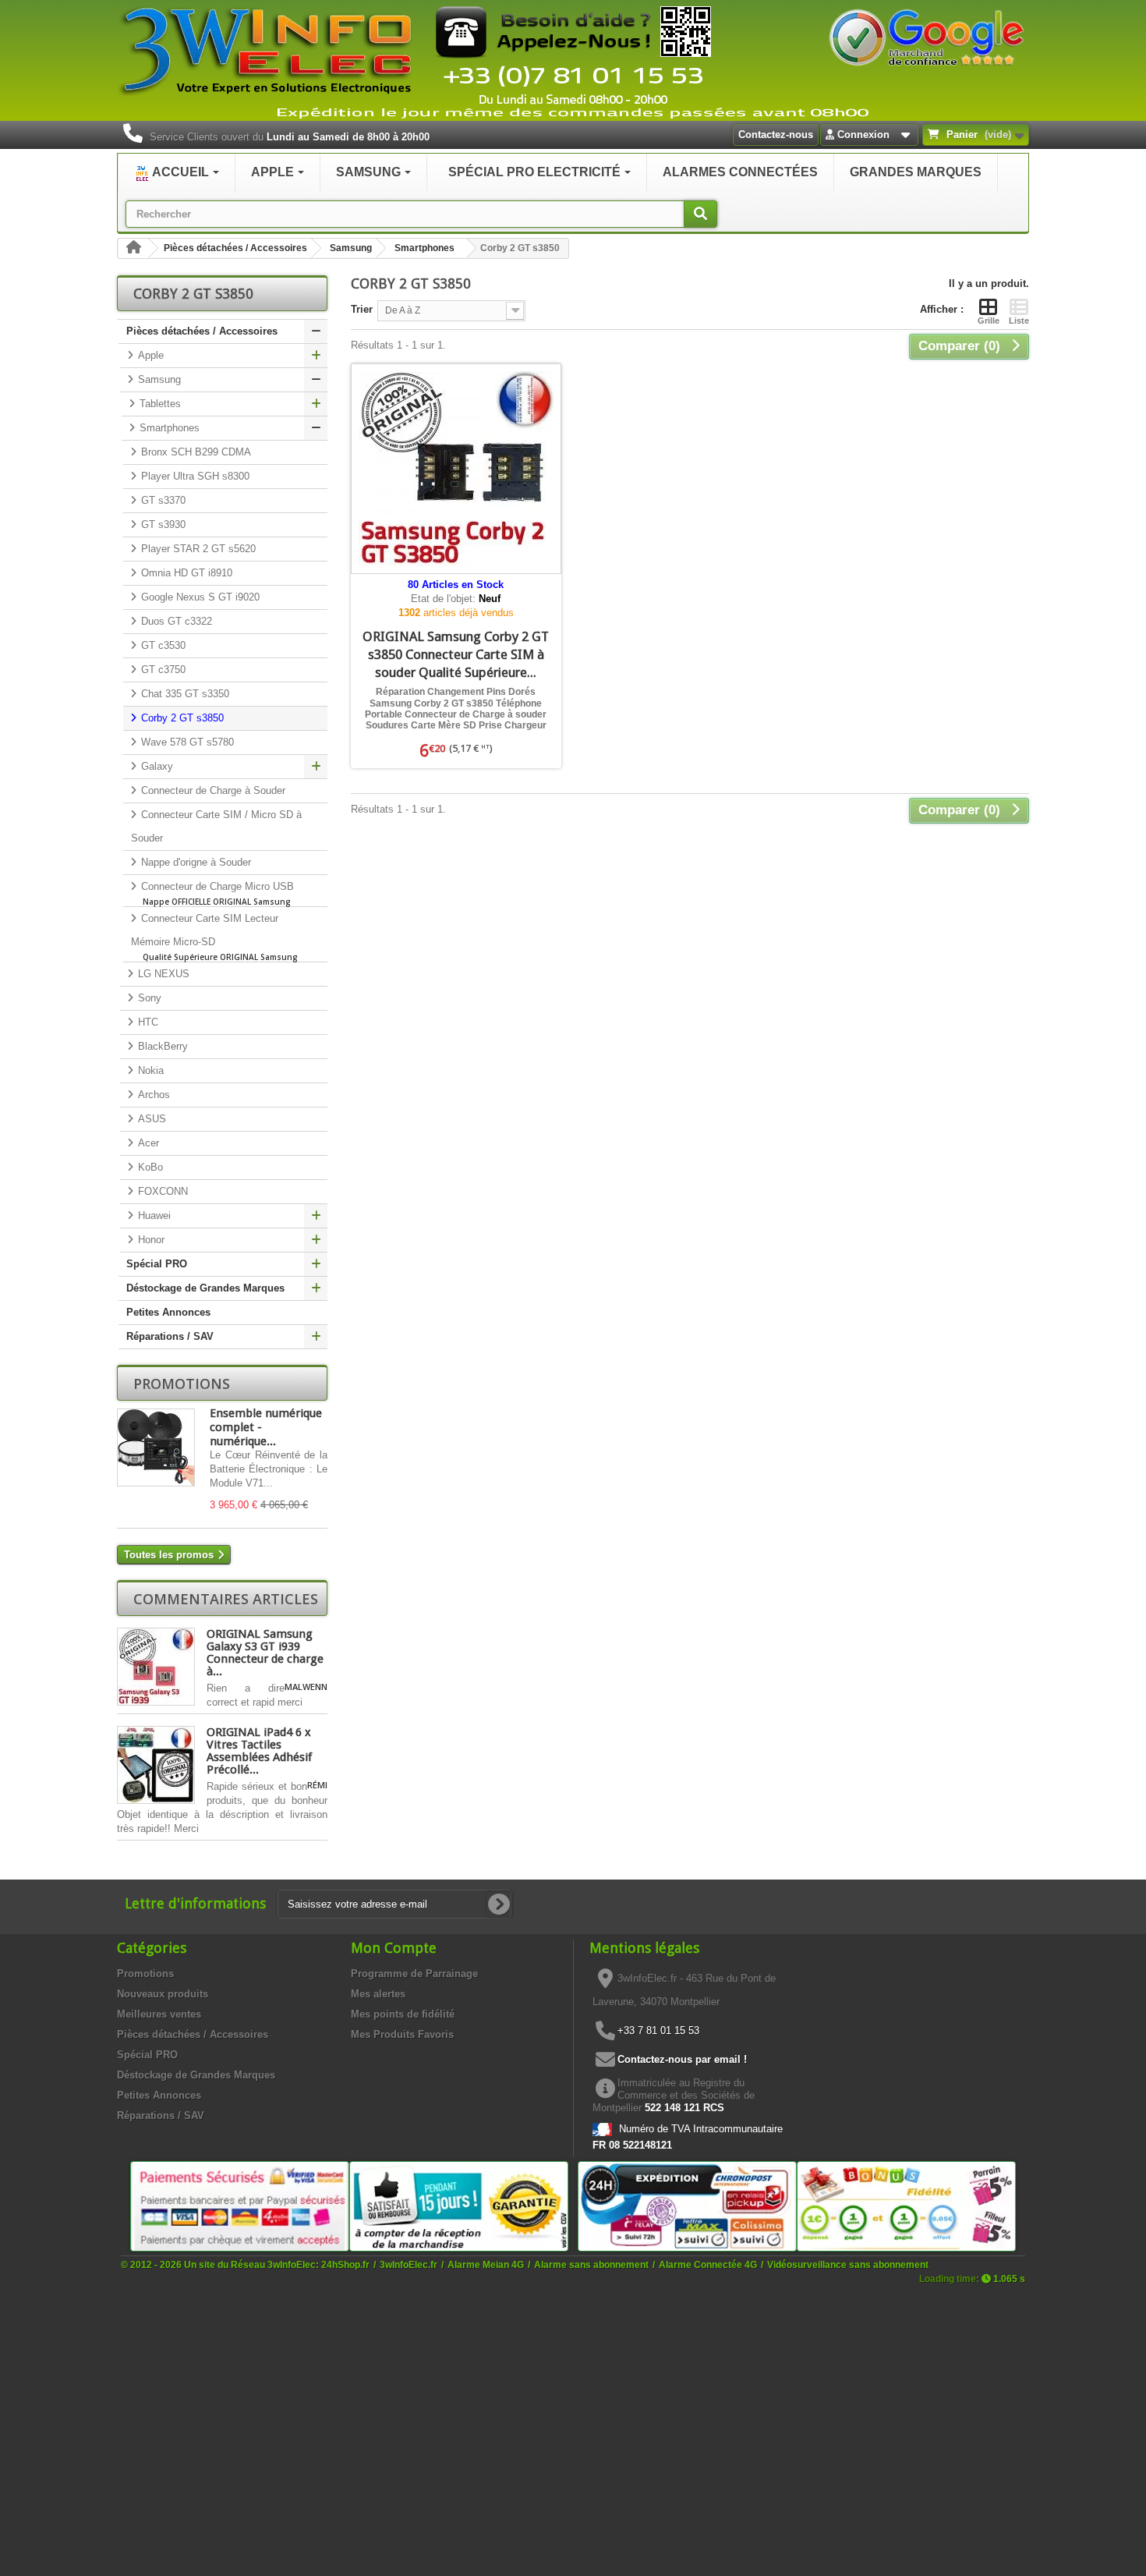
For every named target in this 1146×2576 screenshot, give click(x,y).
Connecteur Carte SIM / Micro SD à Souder (216, 826)
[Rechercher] (700, 214)
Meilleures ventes (159, 2014)
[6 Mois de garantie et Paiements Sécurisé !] (240, 2205)
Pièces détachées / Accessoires (235, 248)
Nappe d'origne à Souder (195, 862)
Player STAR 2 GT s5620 (197, 549)
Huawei (153, 1215)
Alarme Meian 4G (486, 2264)
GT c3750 (162, 670)
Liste (1019, 321)
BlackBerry (161, 1046)
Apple (149, 355)
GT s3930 (162, 524)
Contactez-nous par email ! (682, 2059)
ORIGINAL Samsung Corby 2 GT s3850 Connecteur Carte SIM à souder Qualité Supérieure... (456, 654)
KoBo (149, 1167)
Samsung (351, 248)
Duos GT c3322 (175, 621)
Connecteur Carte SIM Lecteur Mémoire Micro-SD (214, 937)
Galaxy (156, 766)
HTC (147, 1022)
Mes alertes (378, 1994)
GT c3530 (162, 645)
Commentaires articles (226, 1599)
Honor (150, 1240)
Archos (152, 1095)
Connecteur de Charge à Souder (212, 790)
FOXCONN (161, 1191)
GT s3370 (162, 500)
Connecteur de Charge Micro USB (216, 894)
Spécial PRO (157, 1264)
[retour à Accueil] (133, 248)
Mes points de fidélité (403, 2014)
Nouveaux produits (163, 1994)
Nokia (149, 1070)
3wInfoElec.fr (409, 2264)
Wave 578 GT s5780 (186, 742)
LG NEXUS (162, 974)
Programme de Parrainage (414, 1974)
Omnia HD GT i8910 (185, 573)
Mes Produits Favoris (402, 2034)
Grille (989, 321)
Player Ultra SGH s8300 (194, 476)
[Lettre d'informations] (499, 1905)
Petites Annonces (168, 1312)
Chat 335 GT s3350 (184, 694)
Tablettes (159, 404)
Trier (362, 309)
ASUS (150, 1119)
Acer (147, 1143)
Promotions (182, 1384)
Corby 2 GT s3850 (181, 718)
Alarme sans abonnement (591, 2264)
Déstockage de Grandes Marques (205, 1288)
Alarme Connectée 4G (708, 2264)
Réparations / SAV (170, 1336)
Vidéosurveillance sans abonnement (848, 2264)
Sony (148, 998)
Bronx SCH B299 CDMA (195, 452)
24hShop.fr (345, 2264)
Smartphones (424, 248)
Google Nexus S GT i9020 (199, 597)
